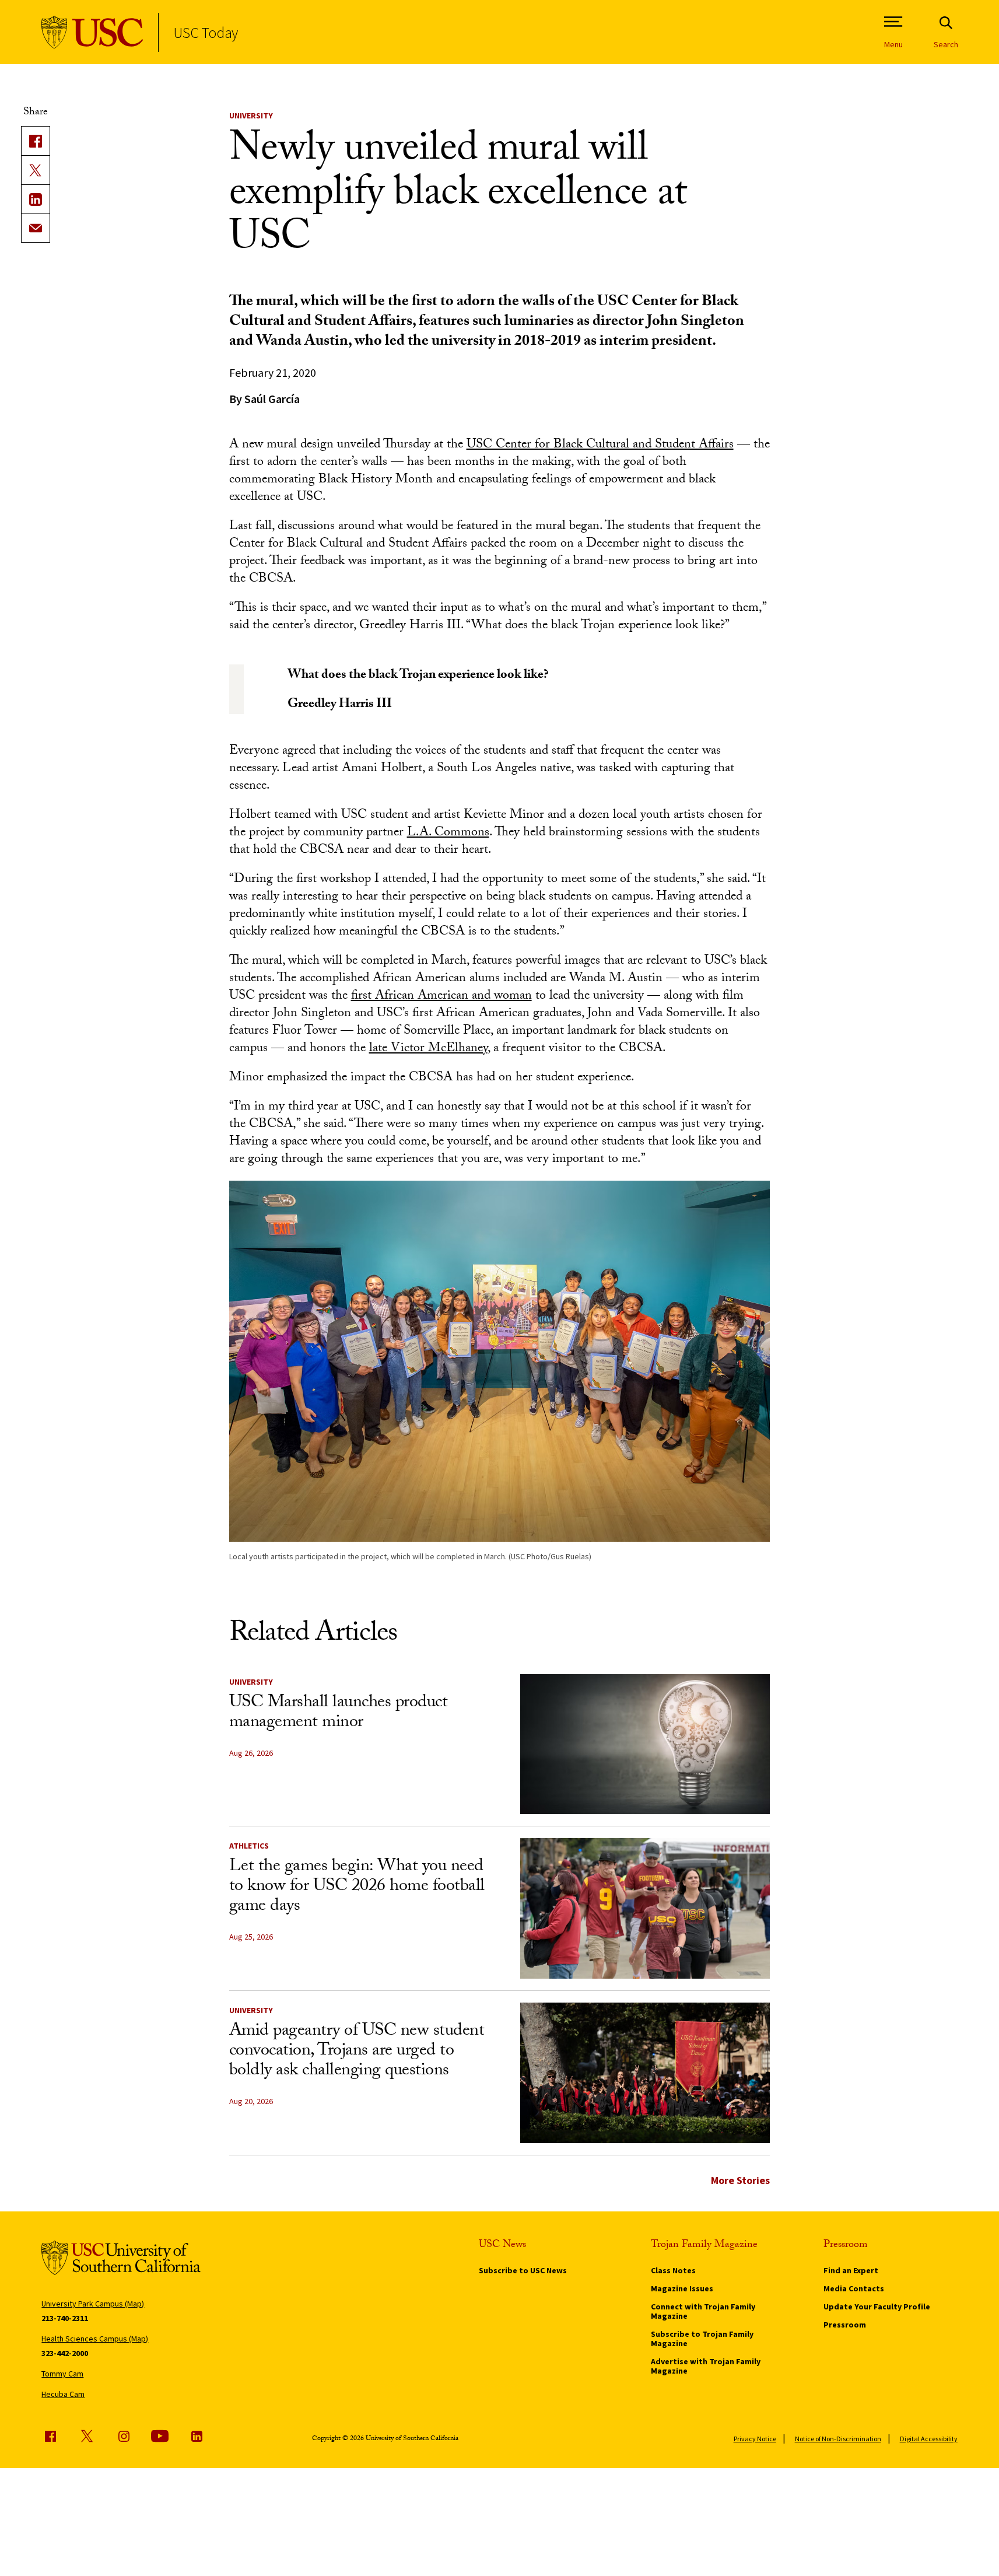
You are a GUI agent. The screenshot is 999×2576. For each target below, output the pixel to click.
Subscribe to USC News (523, 2270)
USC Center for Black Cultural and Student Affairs (600, 445)
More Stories (740, 2180)
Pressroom (845, 2325)
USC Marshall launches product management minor (339, 1714)
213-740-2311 (65, 2318)
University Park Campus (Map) (93, 2304)
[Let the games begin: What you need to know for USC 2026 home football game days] (645, 1908)
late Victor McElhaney (428, 1049)
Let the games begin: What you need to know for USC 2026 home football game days (357, 1887)
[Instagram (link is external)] (124, 2436)
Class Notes (673, 2270)
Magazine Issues (682, 2288)
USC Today (206, 32)
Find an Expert (851, 2270)
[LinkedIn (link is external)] (36, 199)
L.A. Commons (448, 833)
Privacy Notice (755, 2439)
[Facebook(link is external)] (36, 141)
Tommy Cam (62, 2374)
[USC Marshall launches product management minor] (645, 1744)
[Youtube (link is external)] (160, 2436)
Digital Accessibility (929, 2439)
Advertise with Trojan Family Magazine (706, 2366)
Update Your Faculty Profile (877, 2306)
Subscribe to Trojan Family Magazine (702, 2339)
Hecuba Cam (63, 2394)
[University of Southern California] (92, 32)
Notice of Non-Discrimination (838, 2439)
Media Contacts (854, 2288)
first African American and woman (441, 997)
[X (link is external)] (36, 170)
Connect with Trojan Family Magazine (703, 2311)
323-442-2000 (65, 2353)
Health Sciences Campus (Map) (95, 2339)
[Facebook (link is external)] (50, 2436)
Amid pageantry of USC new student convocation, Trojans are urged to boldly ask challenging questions (357, 2052)
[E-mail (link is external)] (36, 228)
